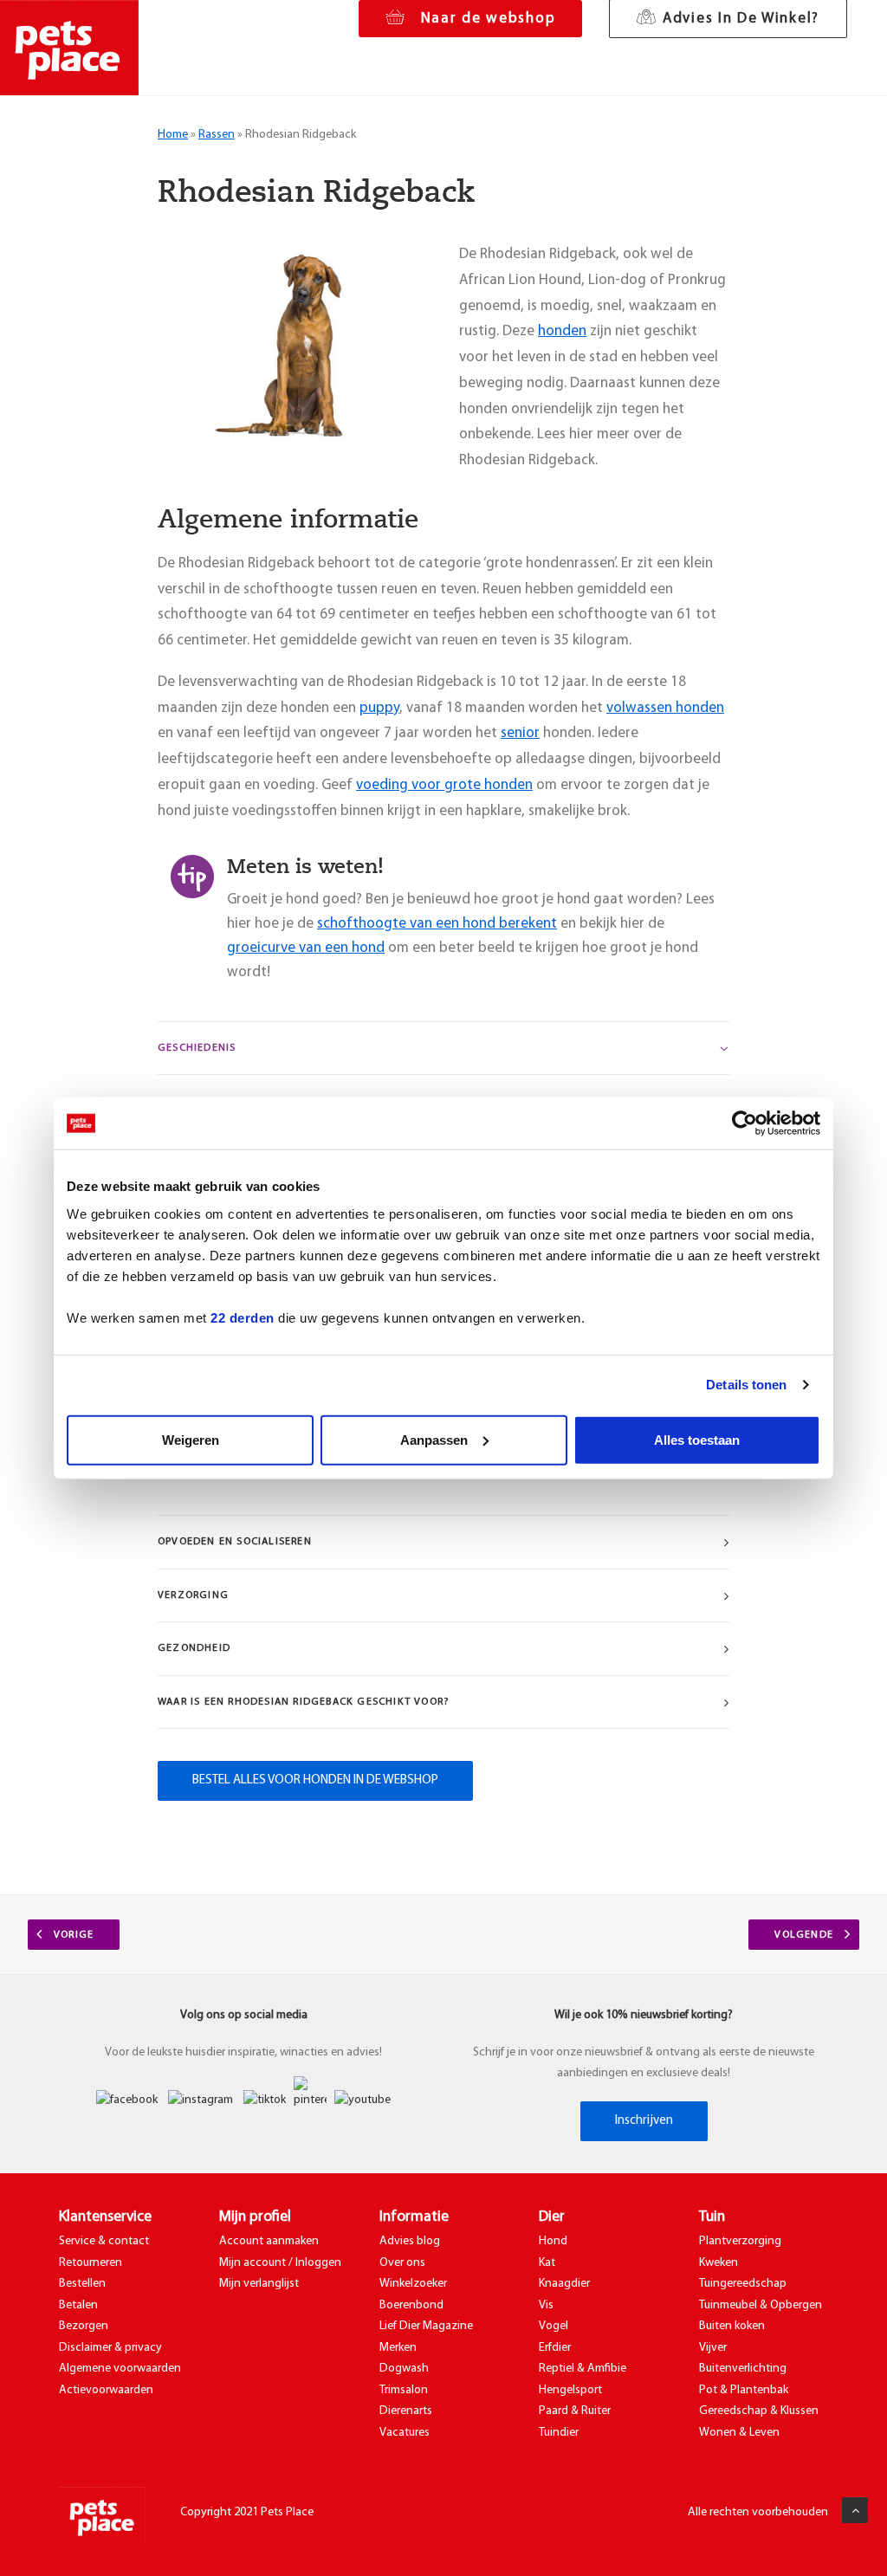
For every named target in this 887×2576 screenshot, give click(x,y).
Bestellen (82, 2284)
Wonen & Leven (739, 2433)
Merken (398, 2348)
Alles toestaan (697, 1439)
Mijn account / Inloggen (280, 2263)
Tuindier (559, 2433)
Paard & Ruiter (575, 2411)
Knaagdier (564, 2284)
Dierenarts (406, 2411)
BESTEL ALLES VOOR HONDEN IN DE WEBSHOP (315, 1780)
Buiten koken (732, 2326)
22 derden (243, 1317)
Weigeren (191, 1439)
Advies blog (410, 2241)
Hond (553, 2241)
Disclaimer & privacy (110, 2348)
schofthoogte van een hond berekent (437, 924)
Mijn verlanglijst (259, 2284)
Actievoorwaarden (106, 2390)
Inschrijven (644, 2121)
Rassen (217, 135)
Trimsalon (404, 2390)
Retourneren (91, 2263)
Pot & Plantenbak (744, 2390)
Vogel (554, 2326)
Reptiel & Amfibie (583, 2369)
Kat (547, 2263)
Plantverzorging (740, 2241)
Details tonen (746, 1385)
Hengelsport (570, 2390)
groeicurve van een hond (306, 948)
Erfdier (555, 2348)
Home (173, 135)
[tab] (443, 1049)
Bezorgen (84, 2326)
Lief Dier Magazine (426, 2326)
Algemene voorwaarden (120, 2369)
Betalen (78, 2305)
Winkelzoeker (413, 2284)
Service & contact (104, 2241)
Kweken (719, 2263)
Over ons (402, 2263)
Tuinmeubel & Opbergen (761, 2305)
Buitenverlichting (743, 2369)
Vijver (713, 2348)
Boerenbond (411, 2305)
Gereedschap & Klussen (759, 2411)
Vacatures (405, 2433)
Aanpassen (434, 1439)
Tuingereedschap (743, 2284)
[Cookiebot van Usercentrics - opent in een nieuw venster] (745, 1123)
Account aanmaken (269, 2241)
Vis (546, 2305)
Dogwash (404, 2369)
